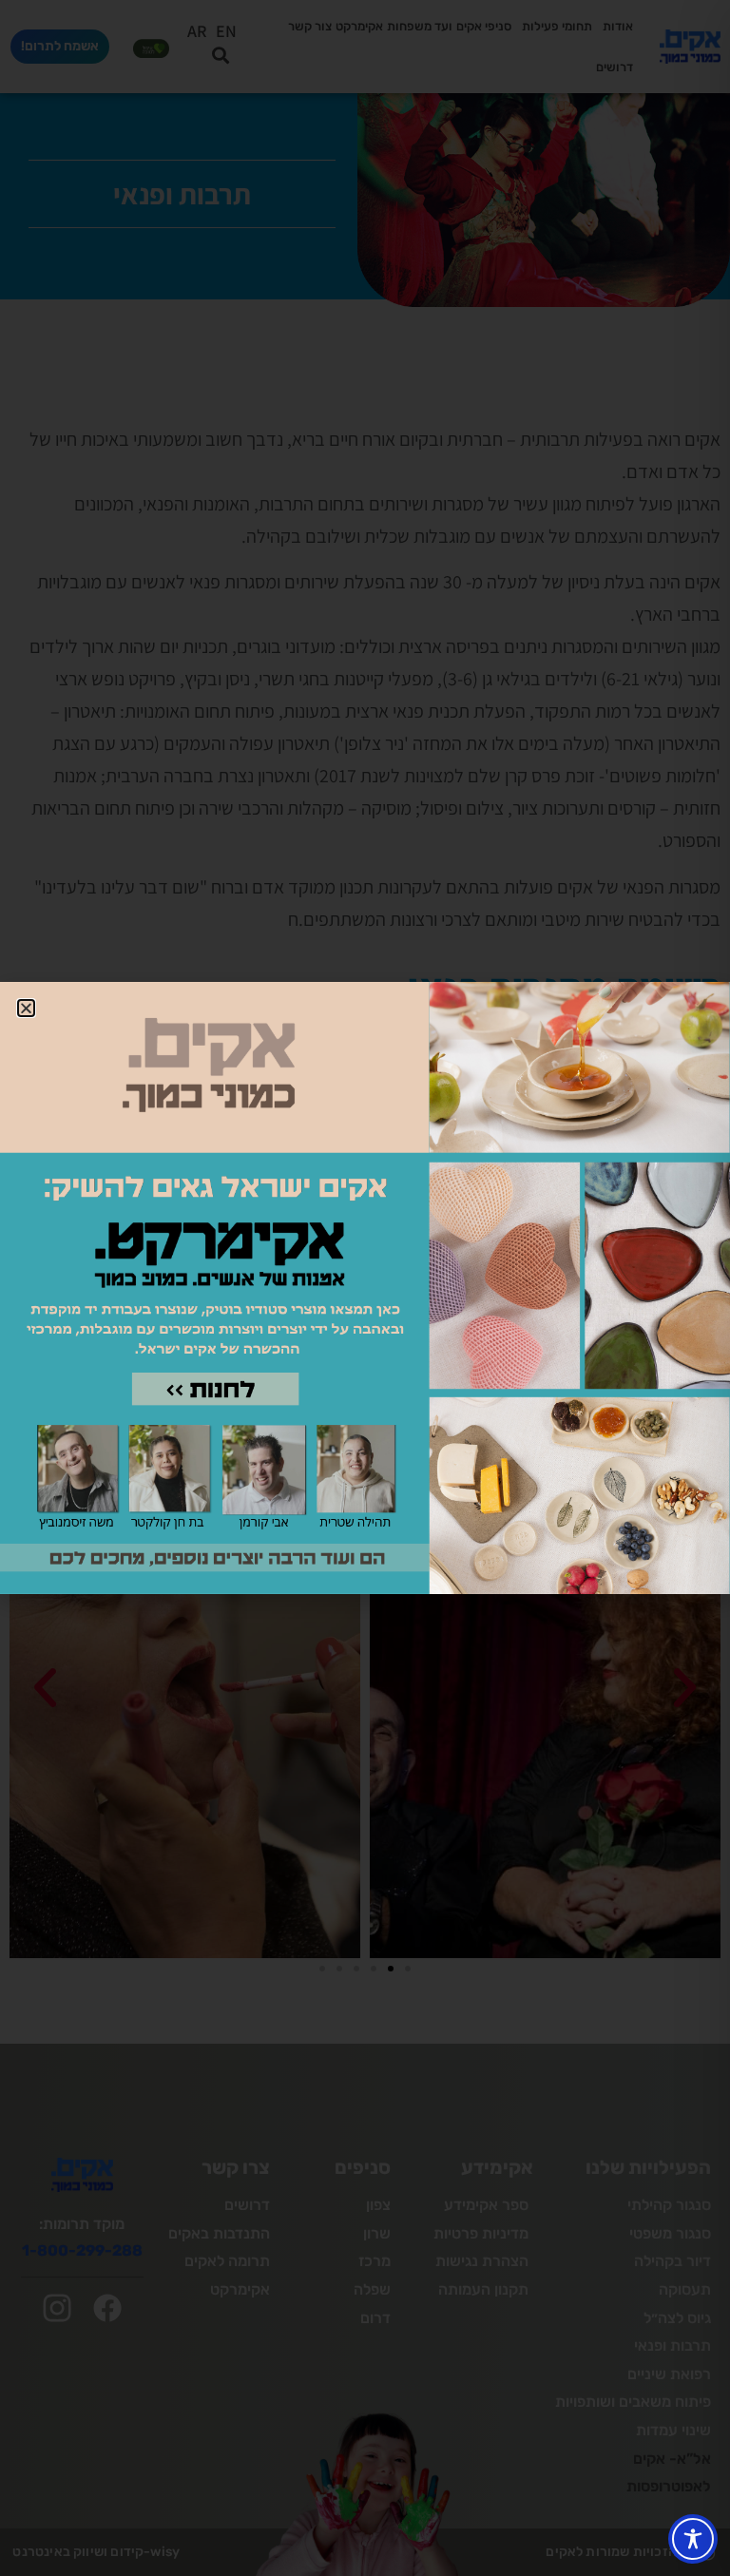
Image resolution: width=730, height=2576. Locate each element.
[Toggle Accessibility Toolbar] (693, 2539)
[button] (26, 1008)
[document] (365, 1288)
